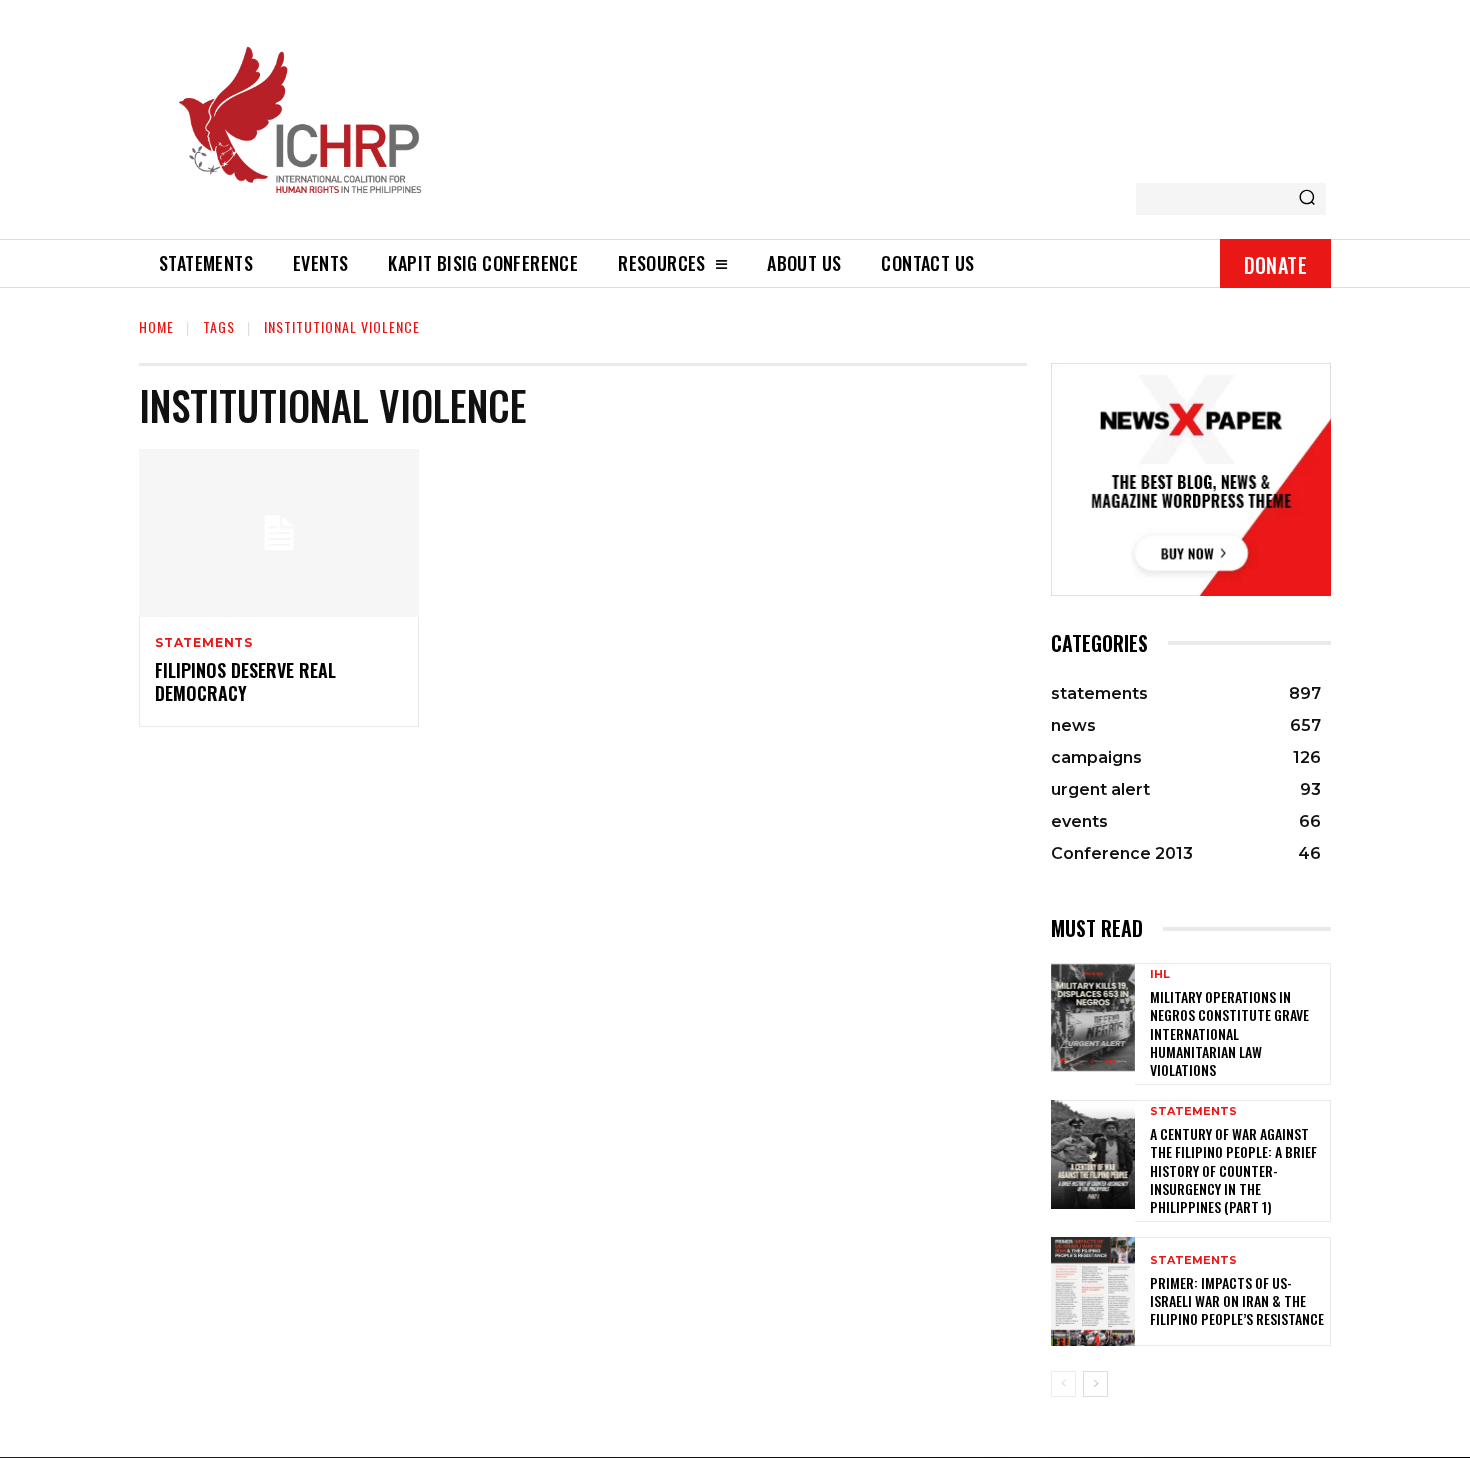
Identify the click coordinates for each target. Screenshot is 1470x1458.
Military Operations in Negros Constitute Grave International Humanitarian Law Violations (1229, 1033)
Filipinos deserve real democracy (245, 681)
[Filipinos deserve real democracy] (279, 533)
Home (156, 326)
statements (204, 643)
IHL (1160, 974)
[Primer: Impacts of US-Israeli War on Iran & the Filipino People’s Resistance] (1093, 1291)
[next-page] (1095, 1384)
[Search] (1307, 199)
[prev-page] (1063, 1384)
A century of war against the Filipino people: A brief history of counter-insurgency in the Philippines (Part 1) (1233, 1170)
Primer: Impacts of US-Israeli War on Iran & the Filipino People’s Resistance (1237, 1300)
